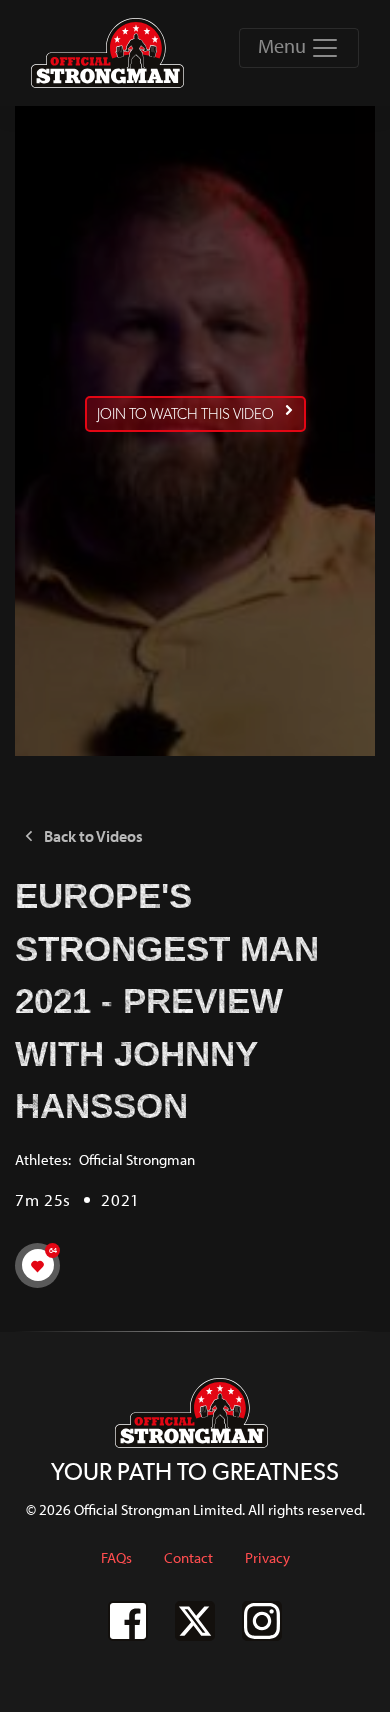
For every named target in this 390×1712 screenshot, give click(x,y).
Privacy (267, 1557)
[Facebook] (128, 1621)
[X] (195, 1621)
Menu (284, 45)
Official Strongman (137, 1159)
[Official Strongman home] (111, 53)
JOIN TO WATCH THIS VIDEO (185, 414)
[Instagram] (262, 1621)
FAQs (116, 1557)
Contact (188, 1557)
